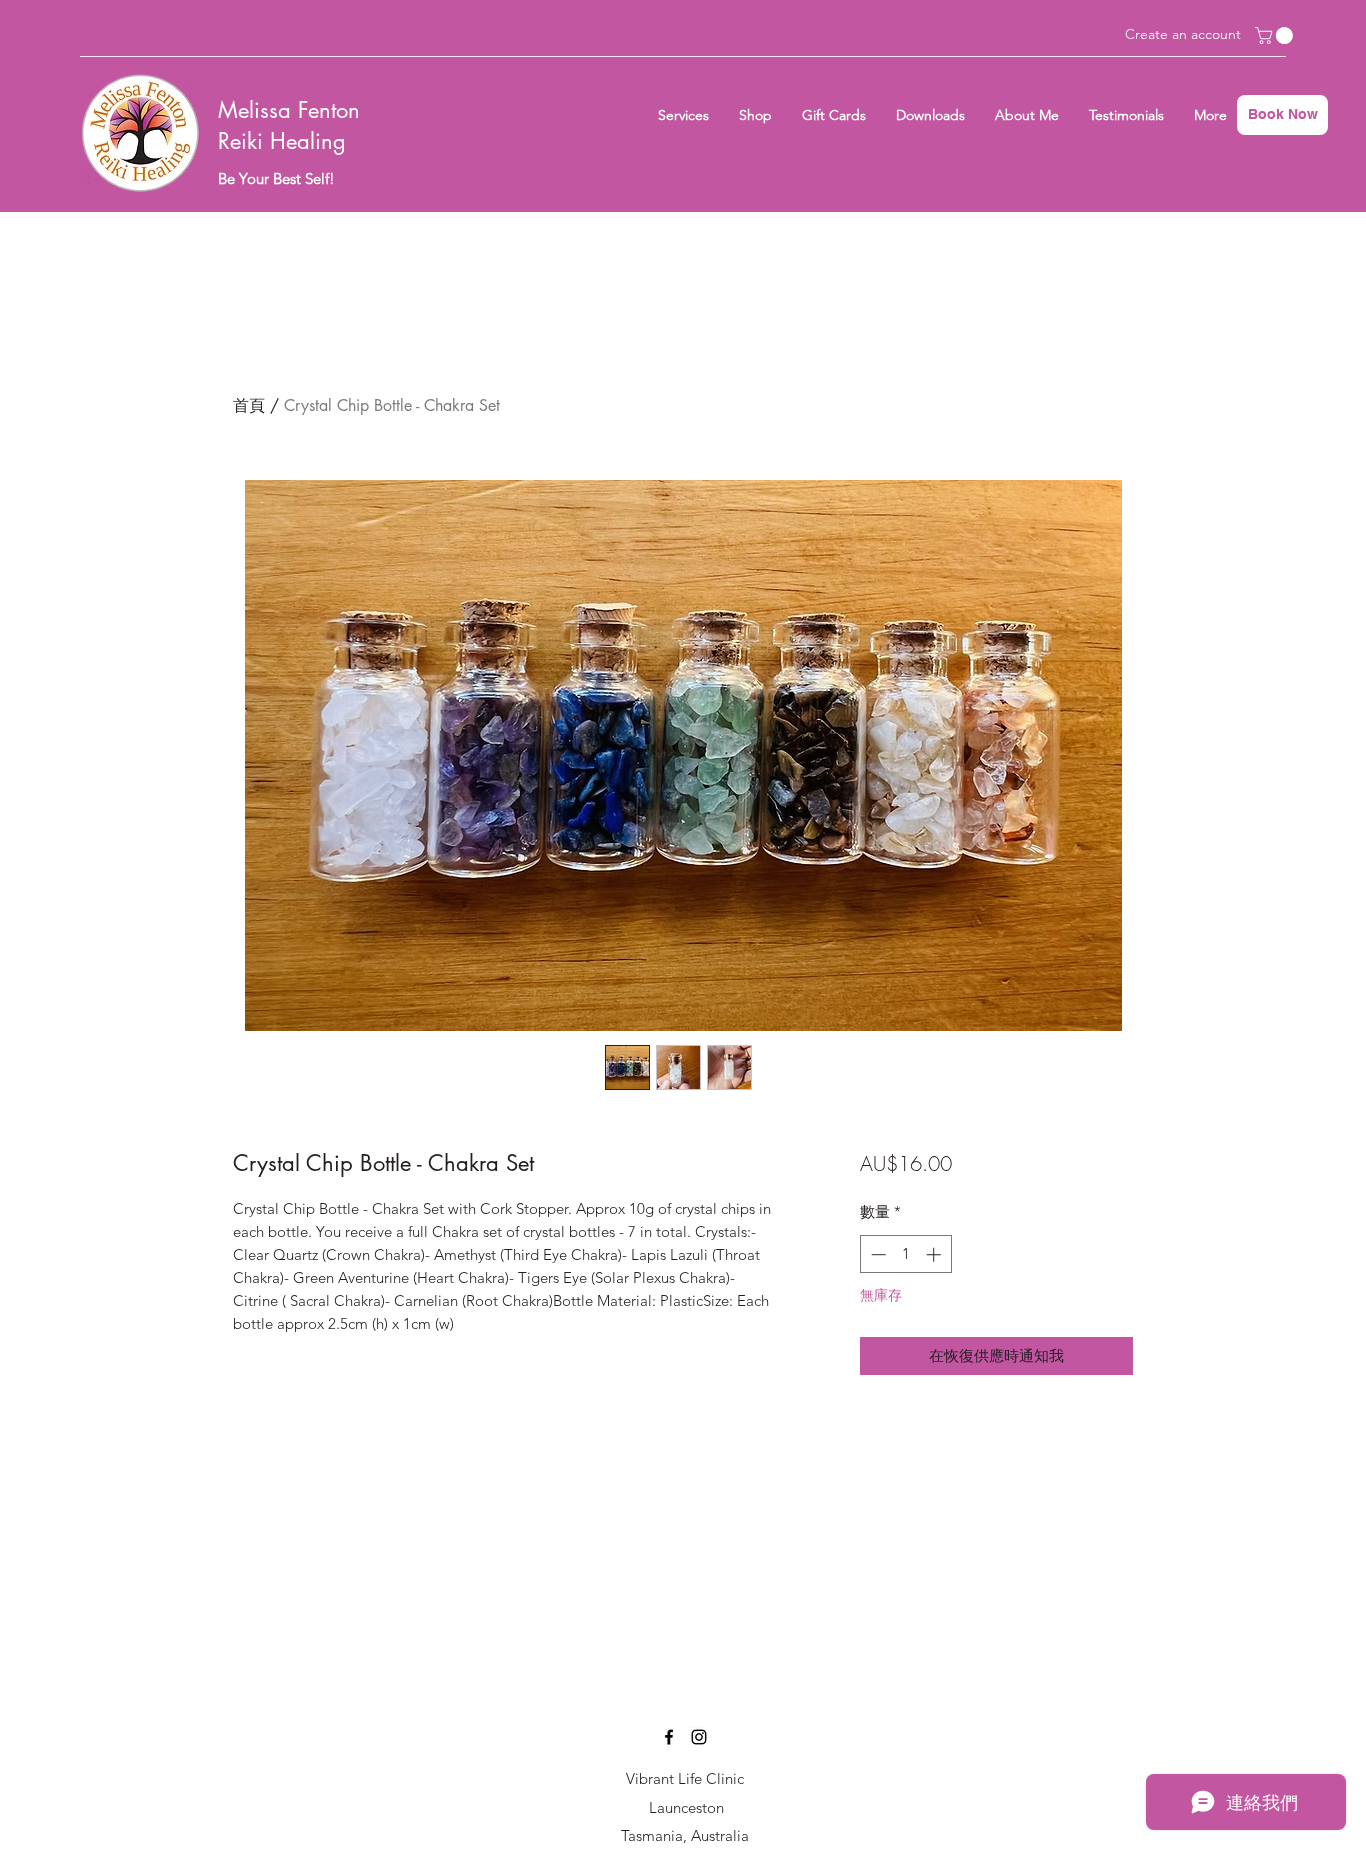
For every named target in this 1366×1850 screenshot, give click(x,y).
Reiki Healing (282, 141)
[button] (1276, 35)
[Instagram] (699, 1737)
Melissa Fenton (289, 110)
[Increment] (935, 1254)
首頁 (249, 405)
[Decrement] (876, 1254)
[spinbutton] (905, 1254)
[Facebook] (669, 1737)
